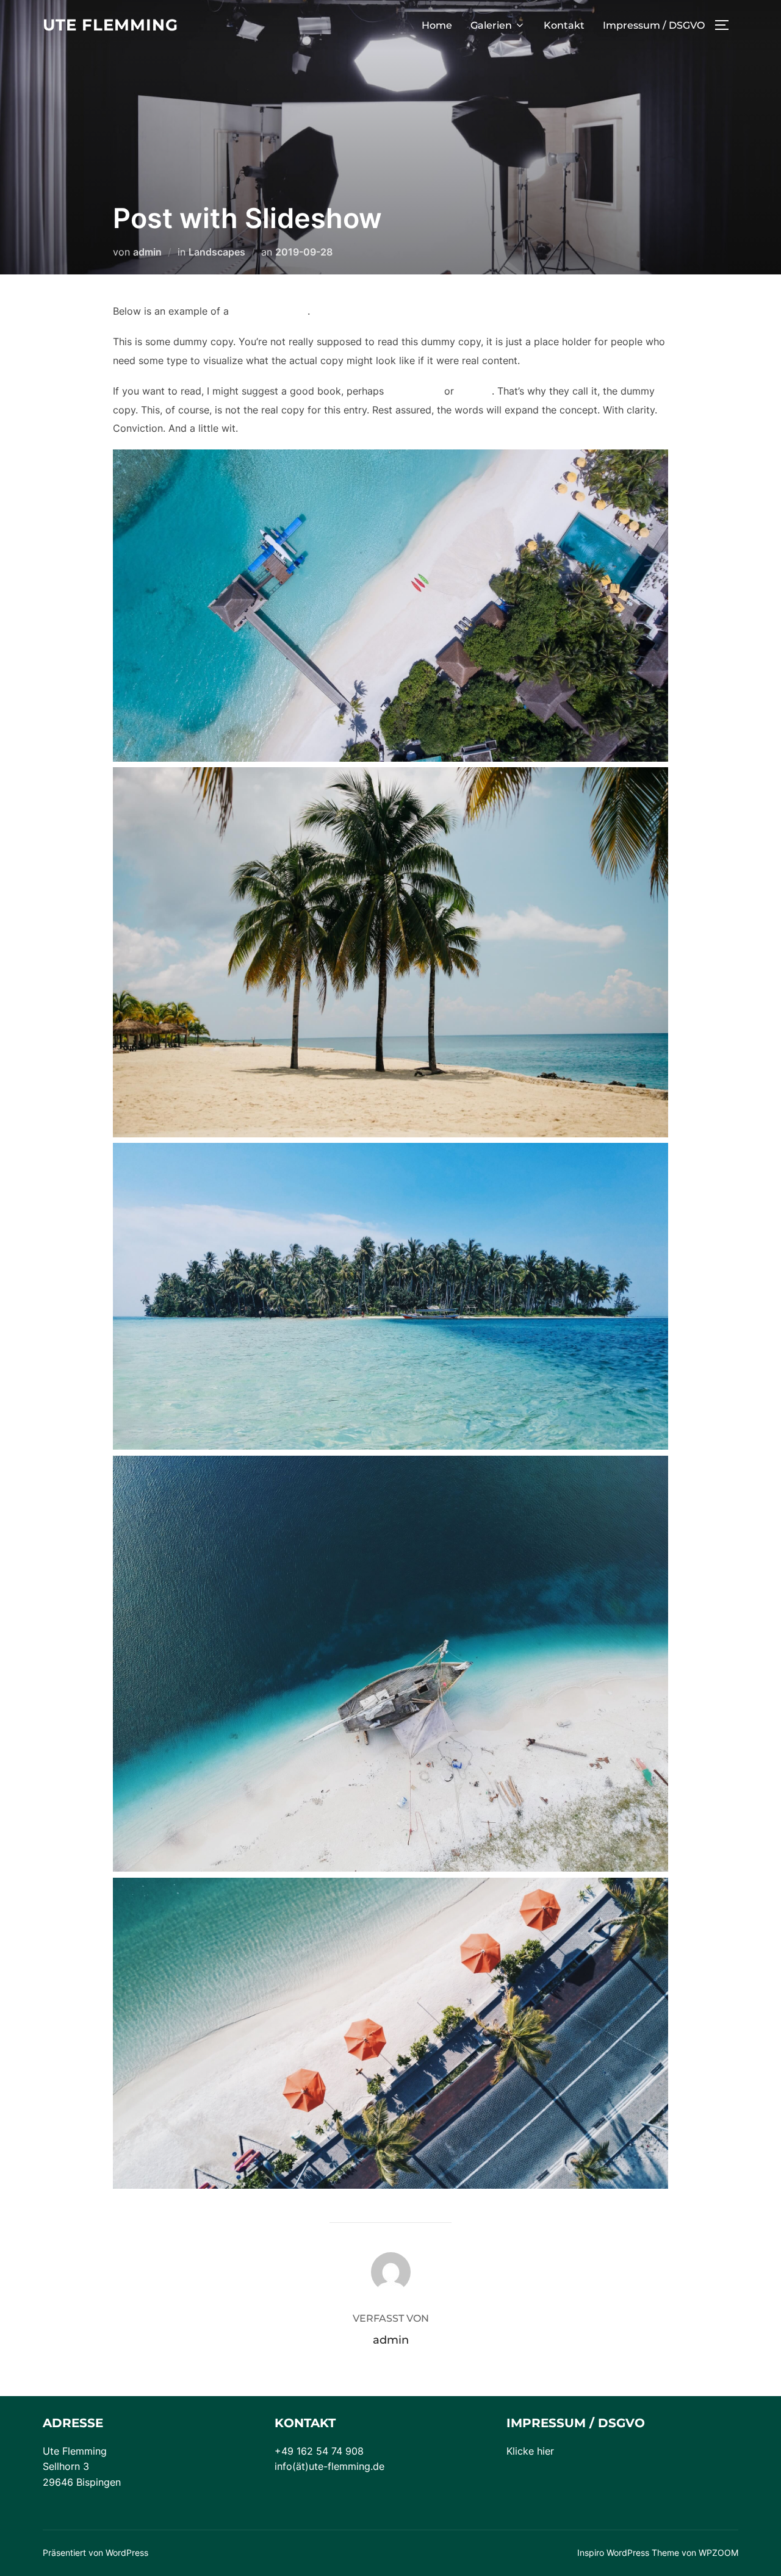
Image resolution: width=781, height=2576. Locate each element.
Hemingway (414, 391)
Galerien (491, 25)
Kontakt (564, 25)
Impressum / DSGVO (654, 25)
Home (437, 25)
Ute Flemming (110, 25)
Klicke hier (530, 2451)
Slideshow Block (270, 311)
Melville (474, 391)
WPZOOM (718, 2553)
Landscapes (217, 252)
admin (147, 252)
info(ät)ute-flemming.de (329, 2466)
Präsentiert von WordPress (95, 2553)
